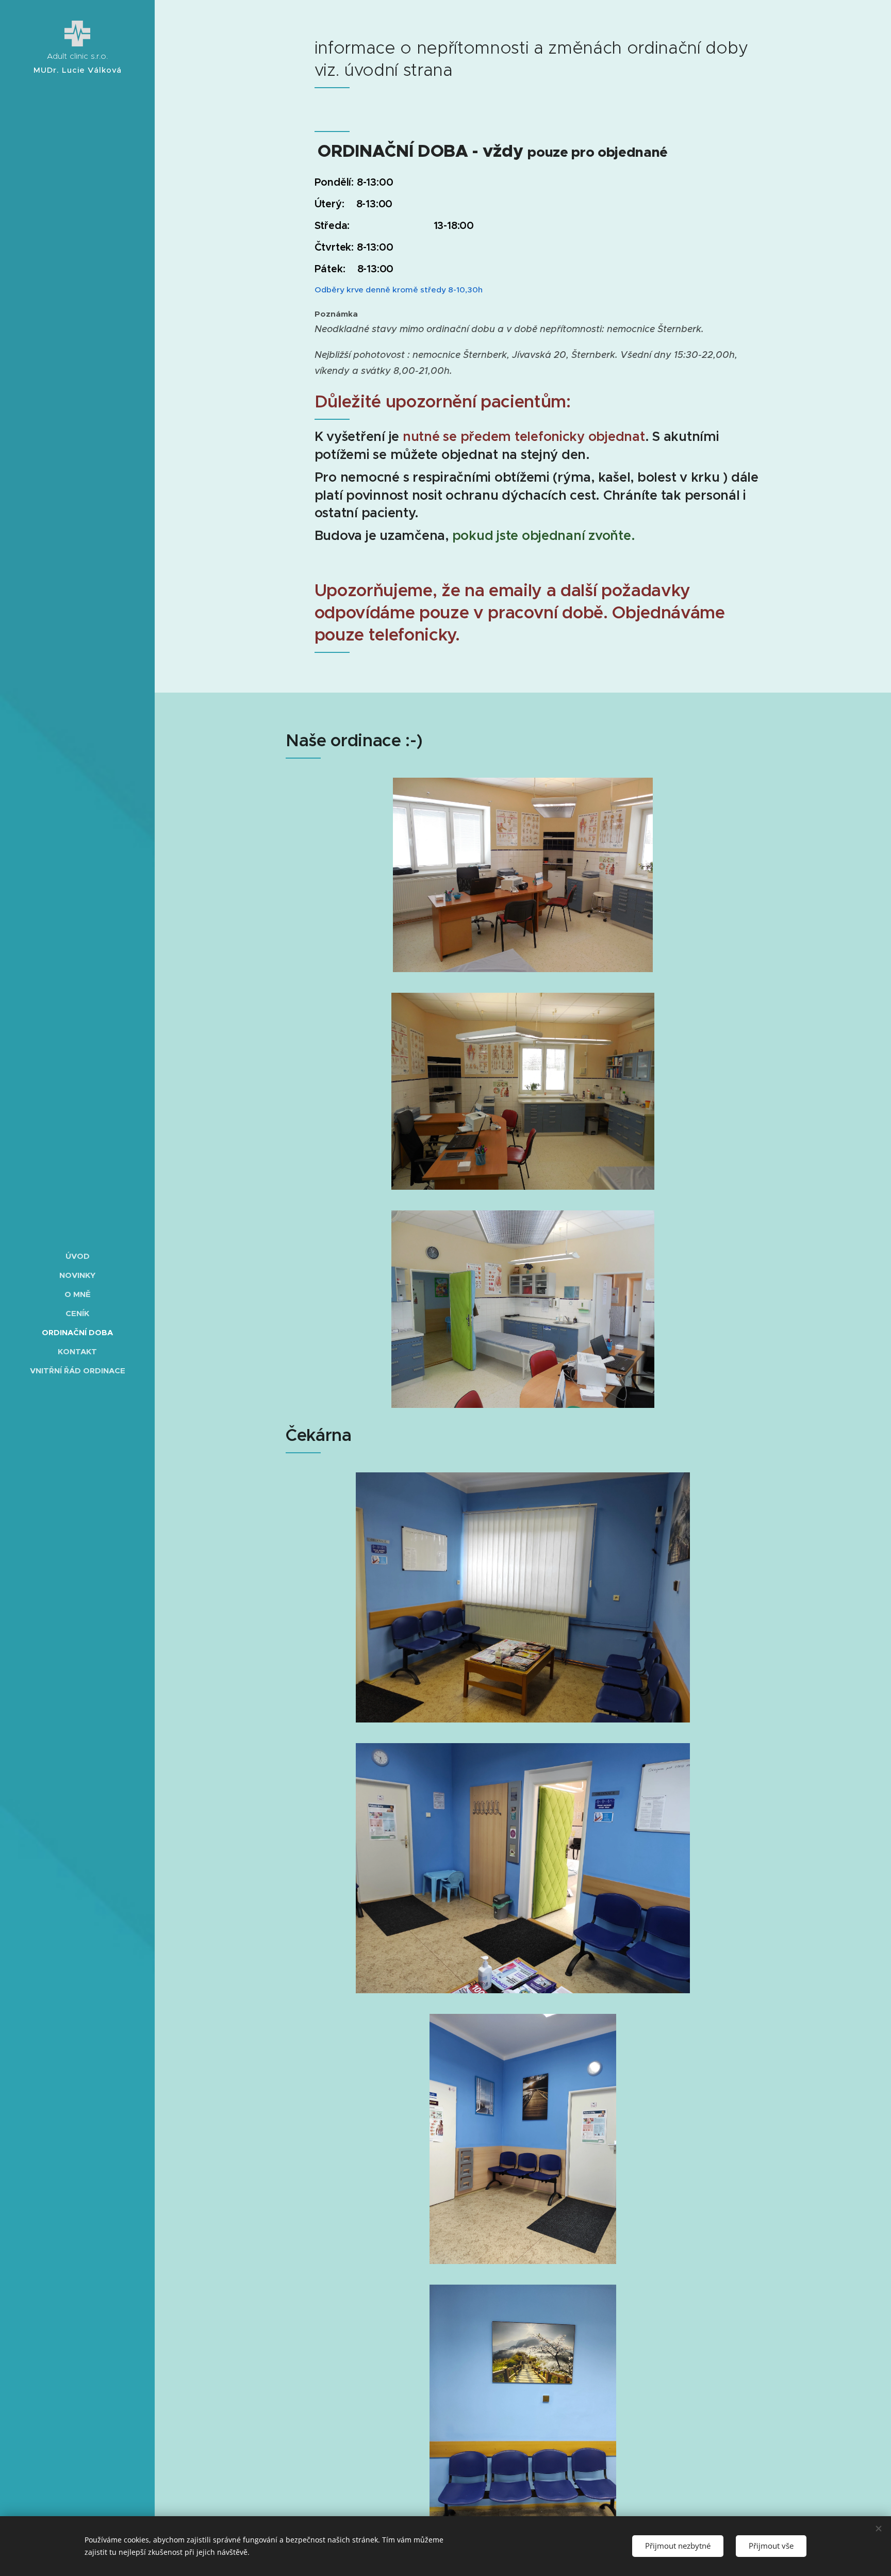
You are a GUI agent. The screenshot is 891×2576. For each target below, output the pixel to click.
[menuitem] (77, 1256)
